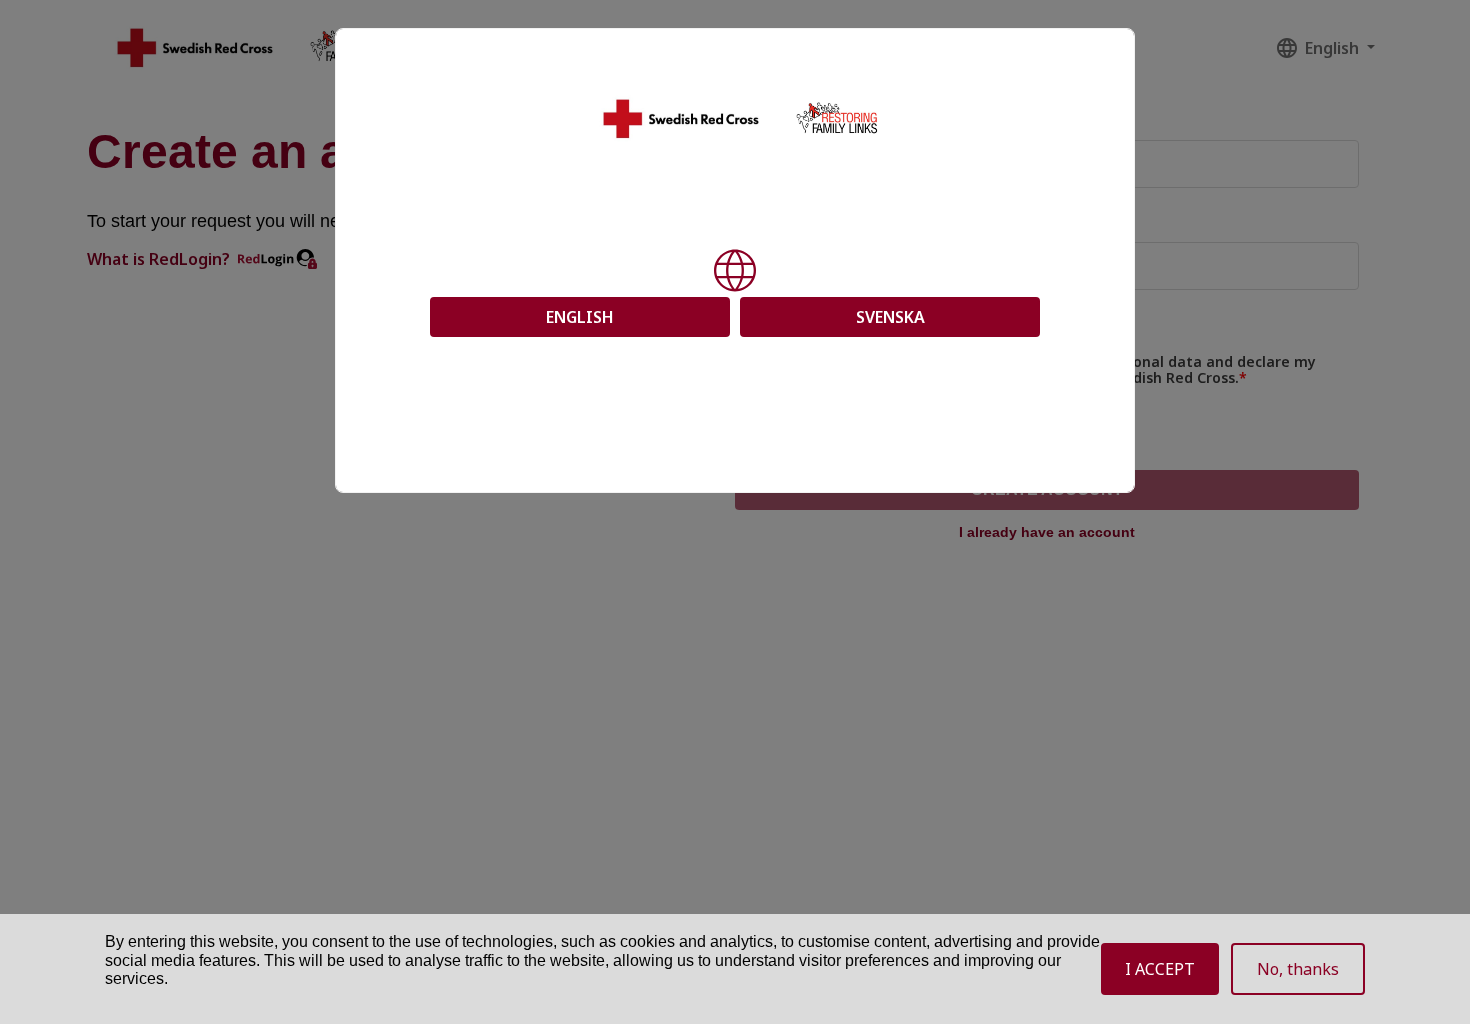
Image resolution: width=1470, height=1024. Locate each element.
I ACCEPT (1160, 969)
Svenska (890, 317)
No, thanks (1298, 969)
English (580, 317)
